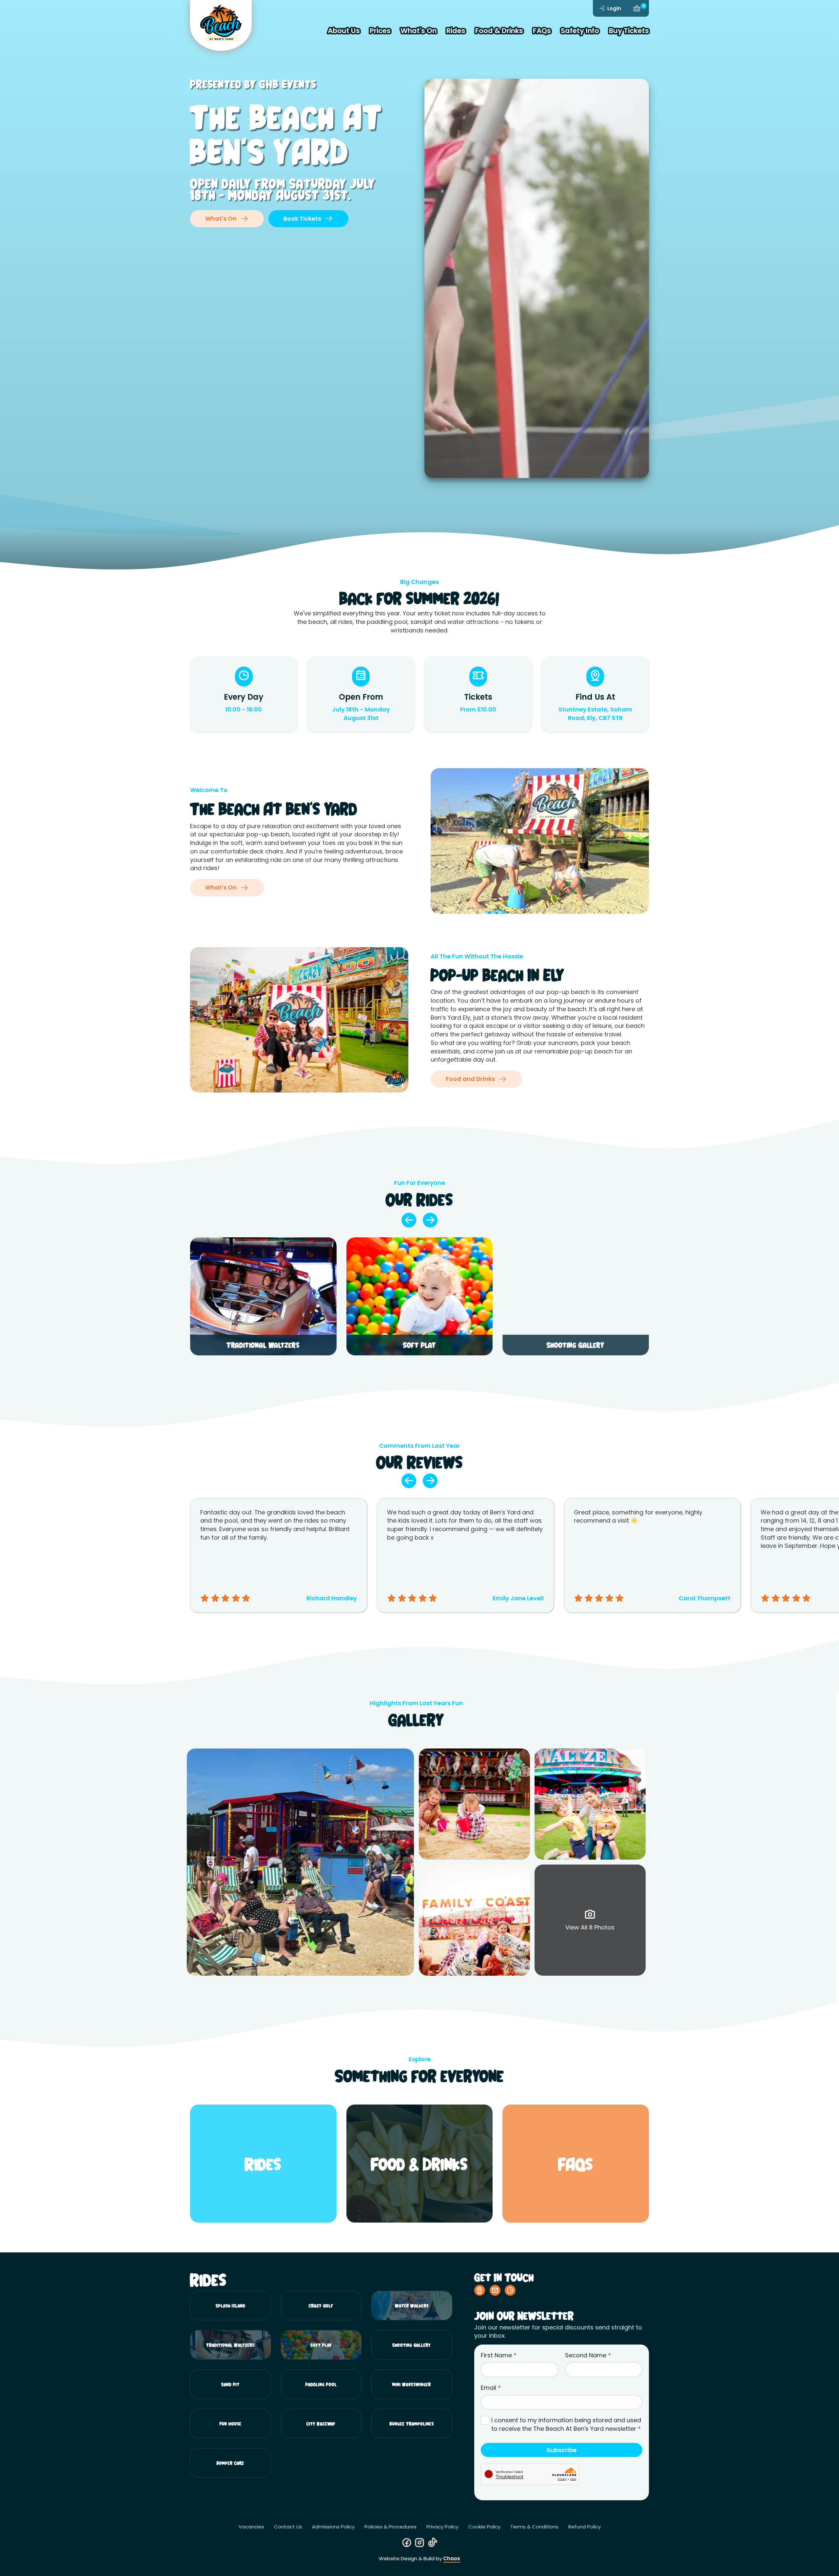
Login (614, 8)
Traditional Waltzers (230, 2345)
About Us (344, 31)
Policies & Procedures (390, 2527)
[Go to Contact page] (510, 2290)
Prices (380, 31)
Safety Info (580, 31)
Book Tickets (302, 219)
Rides (456, 31)
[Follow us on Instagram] (419, 2543)
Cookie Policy (484, 2527)
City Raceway (321, 2424)
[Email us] (495, 2290)
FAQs (542, 31)
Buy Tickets (629, 31)
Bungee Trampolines (412, 2424)
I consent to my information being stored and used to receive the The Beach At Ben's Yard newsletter (566, 2424)
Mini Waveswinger (412, 2384)
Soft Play (321, 2345)
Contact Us (288, 2527)
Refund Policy (585, 2527)
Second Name (588, 2355)
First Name (499, 2355)
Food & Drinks (499, 31)
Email (491, 2388)
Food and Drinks (470, 1079)
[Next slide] (430, 1220)
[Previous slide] (409, 1220)
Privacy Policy (442, 2527)
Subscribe (562, 2450)
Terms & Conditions (534, 2527)
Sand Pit (419, 1345)
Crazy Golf (321, 2306)
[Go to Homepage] (221, 23)
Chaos (452, 2558)
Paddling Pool (576, 1345)
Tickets (478, 697)
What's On (419, 31)
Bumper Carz (230, 2463)
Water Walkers (412, 2306)
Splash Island (231, 2306)
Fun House (231, 2424)
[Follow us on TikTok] (433, 2543)
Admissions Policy (333, 2527)
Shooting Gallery (263, 1345)
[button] (637, 9)
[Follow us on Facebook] (407, 2543)
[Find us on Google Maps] (480, 2290)
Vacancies (251, 2527)
